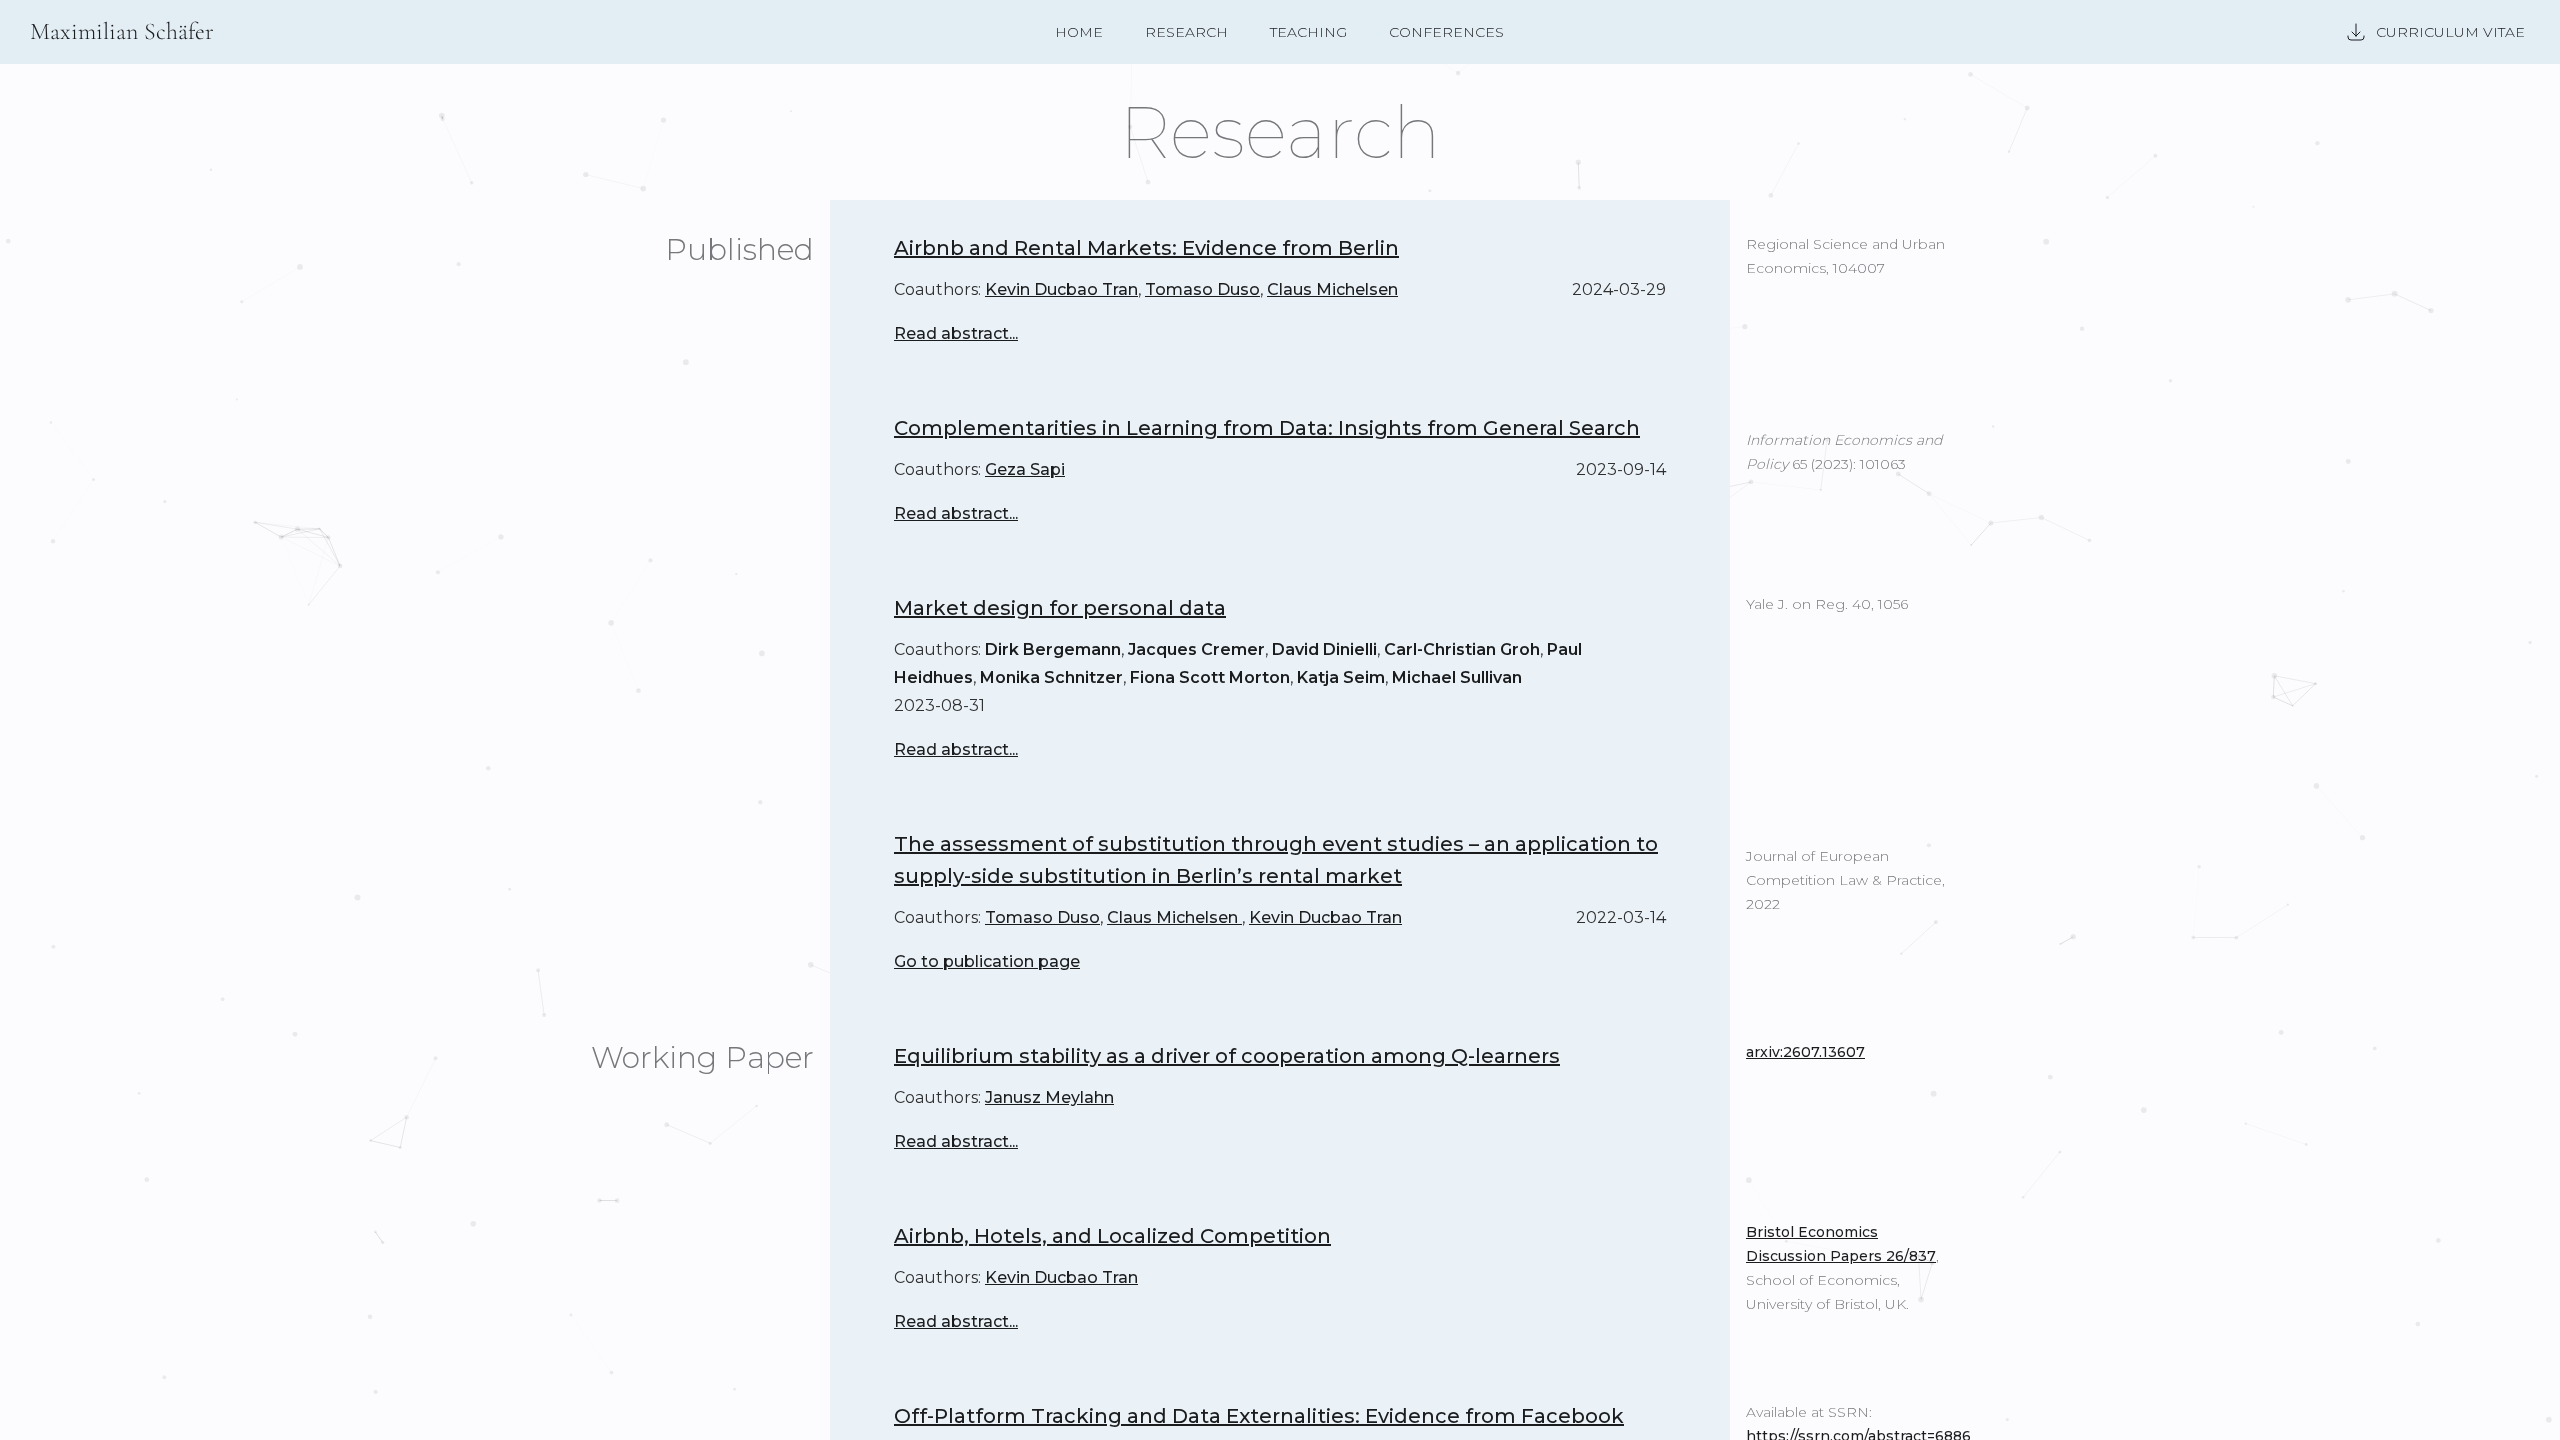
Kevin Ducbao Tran (1061, 289)
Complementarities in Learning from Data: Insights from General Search (1267, 428)
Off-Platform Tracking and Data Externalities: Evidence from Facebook (1259, 1416)
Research (1186, 32)
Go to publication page (987, 961)
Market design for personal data (1060, 608)
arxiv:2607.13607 (1805, 1052)
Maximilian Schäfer (122, 31)
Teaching (1308, 32)
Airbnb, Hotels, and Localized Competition (1112, 1236)
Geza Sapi (1025, 469)
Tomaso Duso (1202, 289)
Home (1079, 32)
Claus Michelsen (1332, 289)
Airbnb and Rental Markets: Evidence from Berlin (1146, 248)
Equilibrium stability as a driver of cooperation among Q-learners (1227, 1056)
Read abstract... (956, 333)
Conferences (1446, 32)
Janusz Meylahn (1049, 1097)
